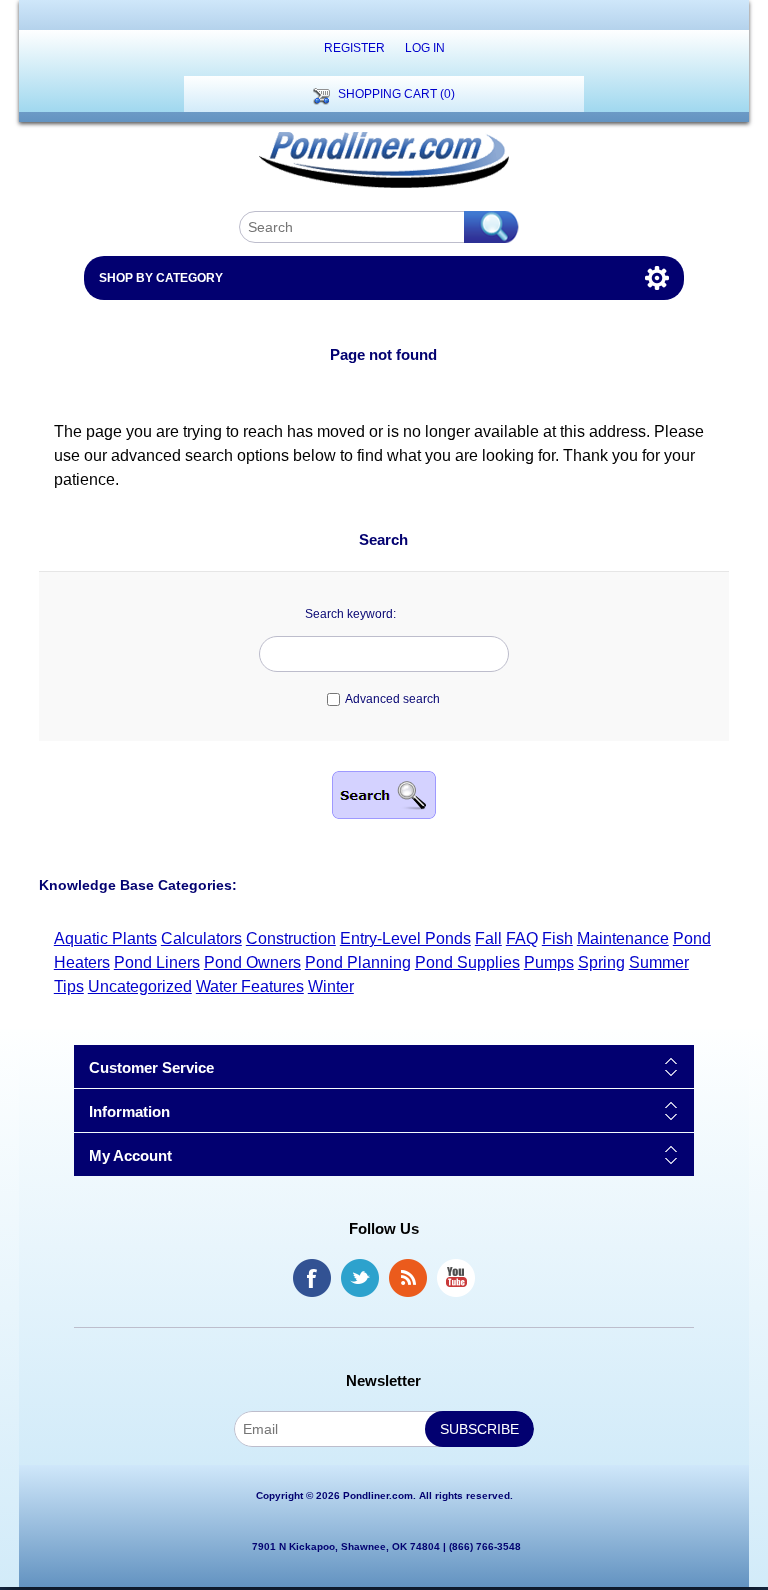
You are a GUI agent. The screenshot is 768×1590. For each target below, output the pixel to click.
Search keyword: (350, 614)
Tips (69, 986)
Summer (659, 962)
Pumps (549, 962)
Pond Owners (252, 962)
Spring (601, 962)
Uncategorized (140, 986)
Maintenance (623, 938)
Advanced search (392, 699)
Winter (331, 986)
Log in (425, 48)
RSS (408, 1278)
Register (354, 48)
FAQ (522, 938)
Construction (291, 938)
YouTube (456, 1278)
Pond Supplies (467, 962)
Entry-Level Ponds (405, 938)
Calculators (201, 938)
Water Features (250, 986)
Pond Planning (358, 962)
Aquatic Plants (105, 938)
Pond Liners (157, 962)
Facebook (312, 1278)
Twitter (360, 1278)
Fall (488, 938)
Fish (557, 938)
